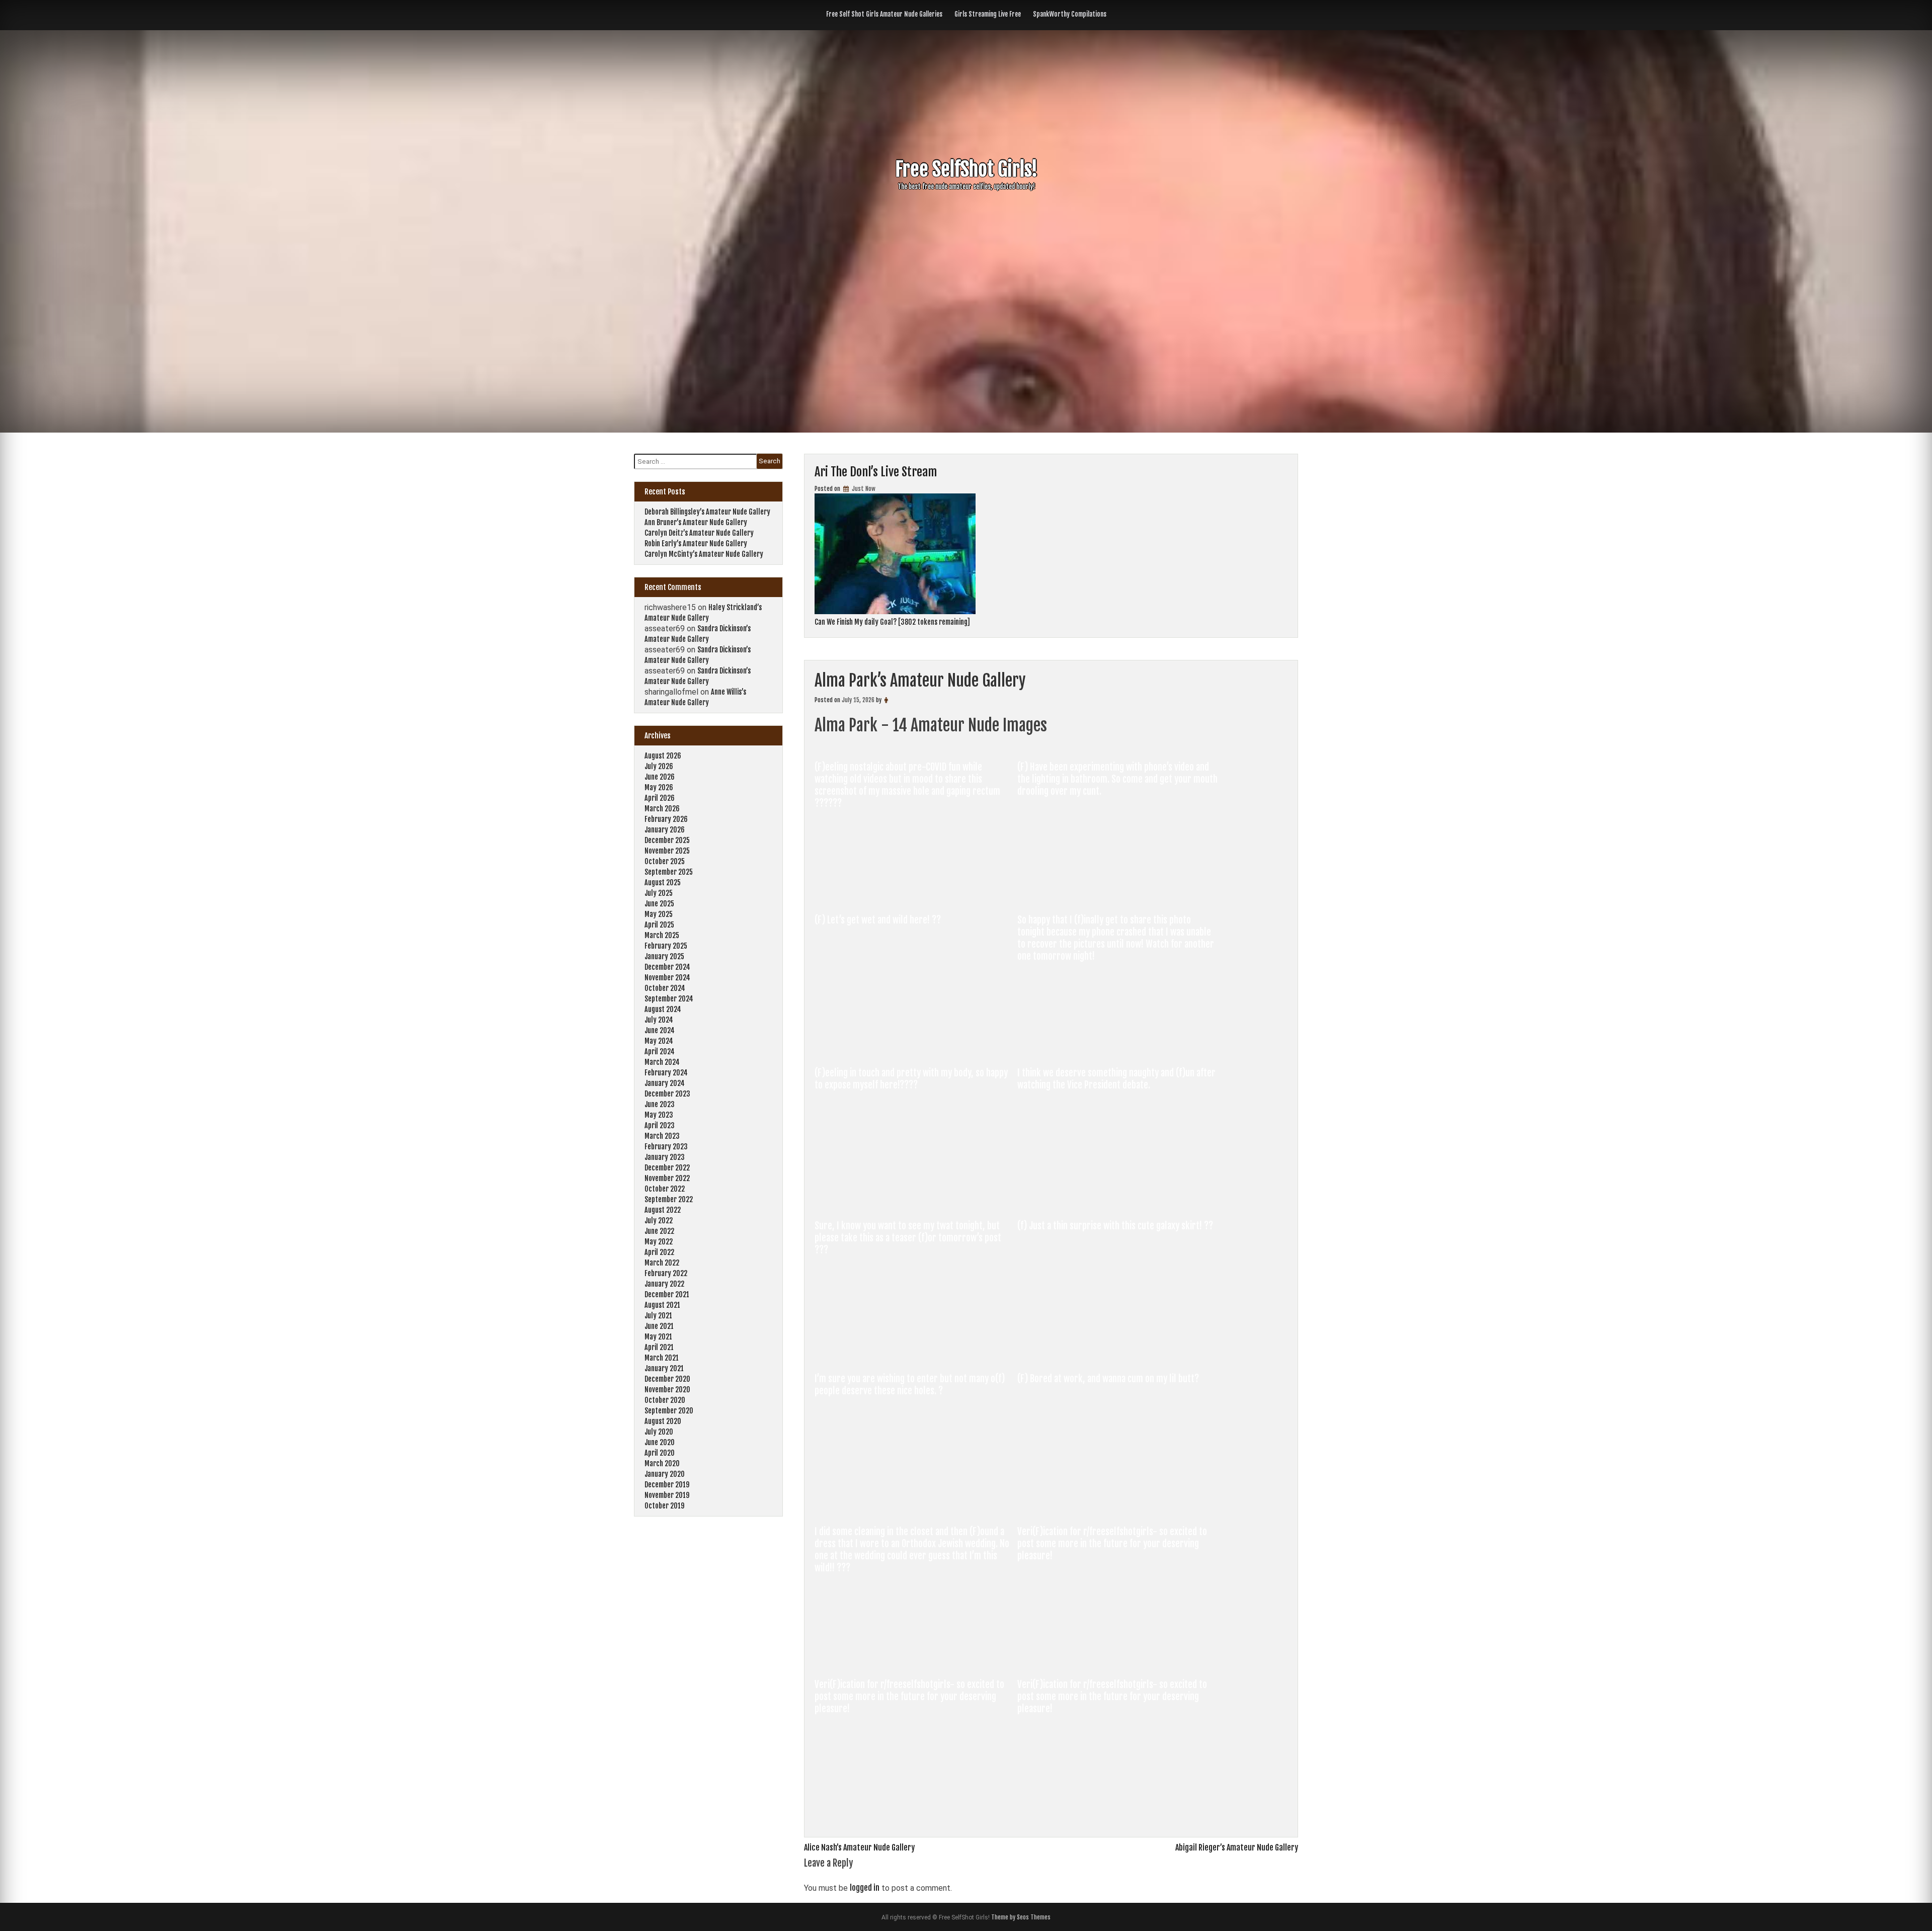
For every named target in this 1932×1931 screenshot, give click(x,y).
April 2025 (659, 925)
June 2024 (660, 1030)
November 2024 (667, 978)
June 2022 (659, 1231)
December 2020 (667, 1379)
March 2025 (662, 935)
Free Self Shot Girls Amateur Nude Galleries (884, 14)
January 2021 (664, 1368)
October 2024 (665, 988)
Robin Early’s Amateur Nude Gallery (696, 543)
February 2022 (666, 1273)
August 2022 (663, 1210)
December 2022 (667, 1168)
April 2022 (659, 1252)
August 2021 (662, 1305)
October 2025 (665, 861)
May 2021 (658, 1337)
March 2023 (662, 1136)
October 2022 (665, 1189)
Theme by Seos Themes (1021, 1917)
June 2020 (660, 1442)
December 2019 (667, 1485)
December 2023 (667, 1094)
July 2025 (659, 893)
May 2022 (659, 1242)
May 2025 (659, 914)
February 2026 (666, 819)
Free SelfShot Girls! (966, 169)
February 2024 (666, 1073)
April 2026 (660, 798)
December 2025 (667, 840)
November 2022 (667, 1178)
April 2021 (659, 1347)
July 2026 (659, 766)
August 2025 (663, 883)
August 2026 (663, 756)
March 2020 (662, 1463)
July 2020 (659, 1432)
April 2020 (660, 1453)
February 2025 (666, 946)
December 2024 (667, 967)
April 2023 (660, 1125)
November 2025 (667, 851)
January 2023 (665, 1157)
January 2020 (665, 1474)
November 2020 (667, 1390)
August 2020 (663, 1421)
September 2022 (669, 1199)
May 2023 (659, 1115)
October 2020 (665, 1400)
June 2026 (660, 777)
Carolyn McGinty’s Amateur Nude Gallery (704, 554)
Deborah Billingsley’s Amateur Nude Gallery (707, 512)
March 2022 (662, 1263)
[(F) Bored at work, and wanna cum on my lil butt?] (1118, 1506)
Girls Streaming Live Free (988, 14)
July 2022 (659, 1221)
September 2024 (669, 999)
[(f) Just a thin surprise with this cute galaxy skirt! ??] (1118, 1353)
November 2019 (667, 1495)
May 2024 (659, 1041)
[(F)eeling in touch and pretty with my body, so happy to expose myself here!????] (916, 1200)
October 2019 (664, 1506)
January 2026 (665, 830)
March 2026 (662, 809)
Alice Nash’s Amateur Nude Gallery (859, 1848)
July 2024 (659, 1020)
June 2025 (659, 904)
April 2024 (660, 1052)
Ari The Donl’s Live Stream (876, 472)
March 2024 (662, 1062)
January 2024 (665, 1083)
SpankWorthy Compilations (1070, 14)
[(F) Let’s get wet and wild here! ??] (916, 1047)
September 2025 (669, 872)
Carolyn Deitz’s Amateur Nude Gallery (699, 533)
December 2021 (667, 1294)
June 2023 (660, 1104)
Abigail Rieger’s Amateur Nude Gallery (1237, 1848)
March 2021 (662, 1358)
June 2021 (659, 1326)
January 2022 (664, 1284)
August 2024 (663, 1009)
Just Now (863, 489)
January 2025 (664, 956)
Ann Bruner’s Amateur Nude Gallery (696, 522)
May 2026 (659, 787)
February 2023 (666, 1147)
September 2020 (669, 1411)
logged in (865, 1888)
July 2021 (658, 1316)
